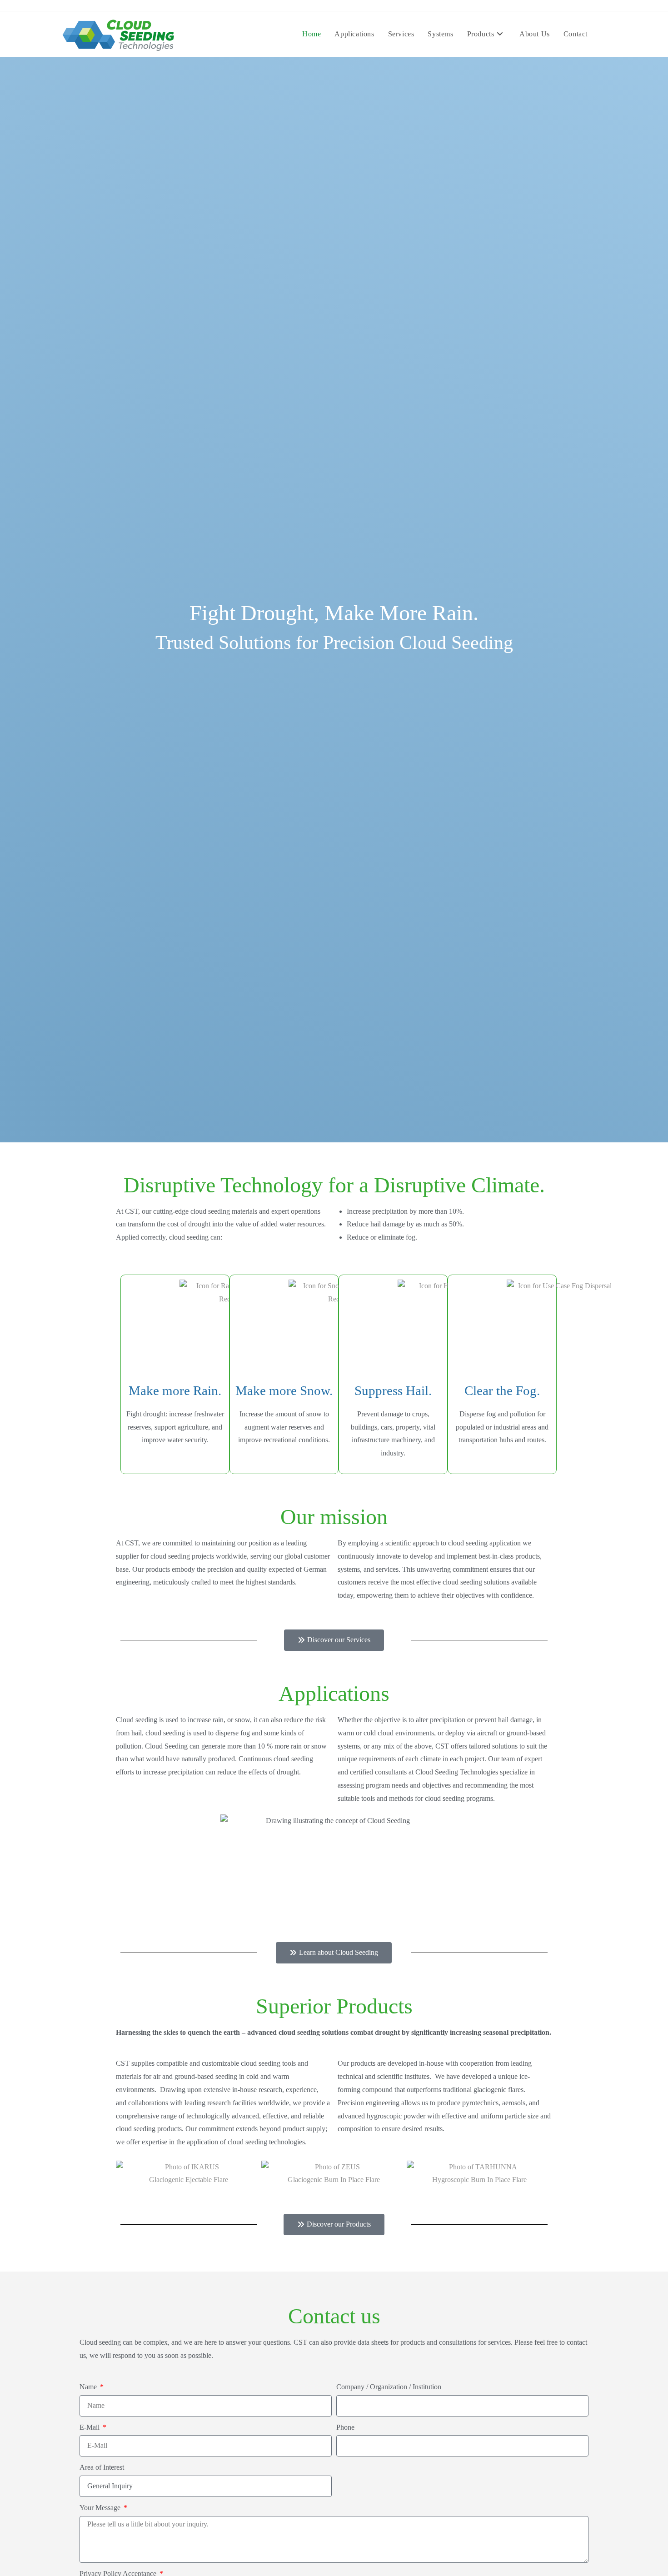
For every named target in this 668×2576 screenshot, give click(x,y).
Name (89, 2387)
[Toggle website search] (604, 34)
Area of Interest (102, 2467)
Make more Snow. (284, 1390)
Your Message (101, 2508)
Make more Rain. (175, 1390)
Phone (345, 2427)
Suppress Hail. (393, 1390)
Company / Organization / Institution (389, 2387)
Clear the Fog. (502, 1390)
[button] (125, 2174)
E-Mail (90, 2427)
